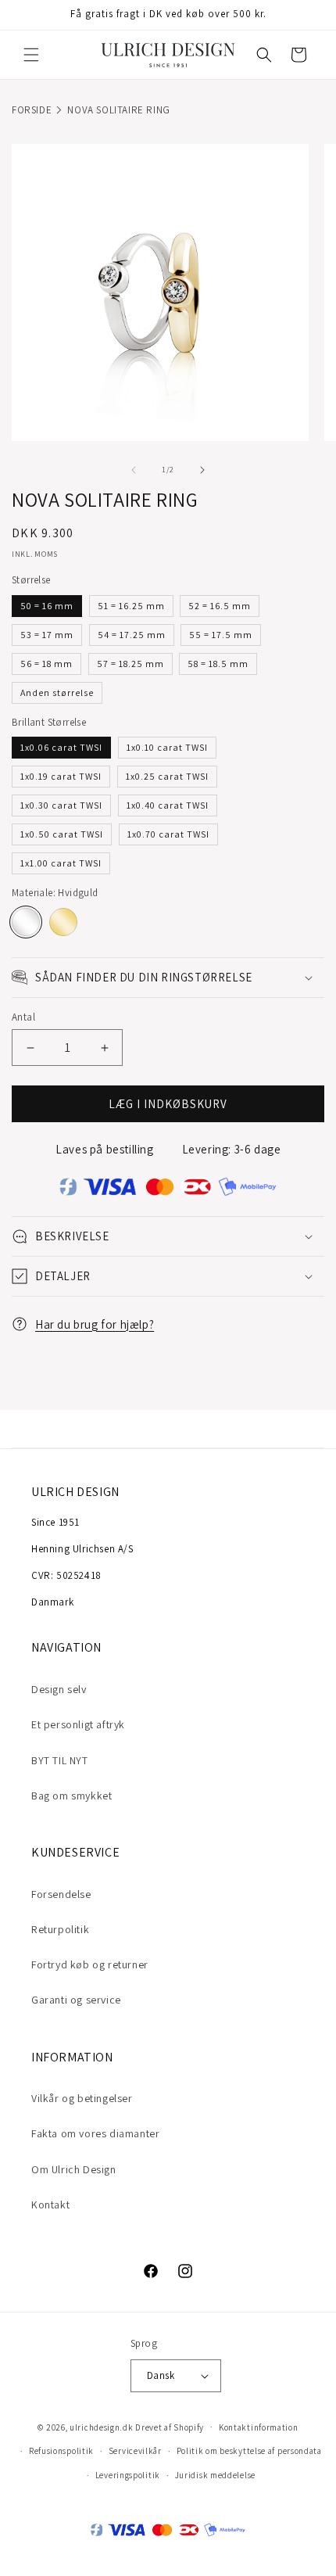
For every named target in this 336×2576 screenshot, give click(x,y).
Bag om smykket (71, 1796)
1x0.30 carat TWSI (61, 805)
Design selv (59, 1689)
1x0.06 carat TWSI (61, 747)
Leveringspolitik (128, 2475)
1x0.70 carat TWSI (168, 834)
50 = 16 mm (47, 606)
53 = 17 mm (47, 635)
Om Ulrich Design (74, 2169)
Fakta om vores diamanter (95, 2133)
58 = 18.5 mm (218, 664)
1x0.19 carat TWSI (61, 776)
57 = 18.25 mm (130, 664)
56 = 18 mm (46, 664)
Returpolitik (60, 1929)
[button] (31, 55)
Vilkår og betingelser (82, 2098)
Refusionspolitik (61, 2451)
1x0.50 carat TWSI (62, 834)
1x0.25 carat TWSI (167, 776)
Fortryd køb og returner (90, 1964)
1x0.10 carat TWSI (167, 747)
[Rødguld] (63, 922)
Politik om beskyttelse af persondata (249, 2451)
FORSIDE (32, 110)
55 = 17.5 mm (221, 635)
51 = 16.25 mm (131, 606)
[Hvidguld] (26, 922)
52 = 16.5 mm (220, 606)
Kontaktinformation (259, 2427)
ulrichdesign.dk (102, 2427)
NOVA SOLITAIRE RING (118, 110)
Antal (23, 1017)
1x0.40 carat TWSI (168, 805)
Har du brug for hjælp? (95, 1324)
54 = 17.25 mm (132, 635)
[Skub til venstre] (134, 470)
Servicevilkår (135, 2451)
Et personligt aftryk (78, 1724)
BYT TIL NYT (60, 1760)
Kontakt (50, 2205)
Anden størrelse (57, 692)
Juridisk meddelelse (215, 2475)
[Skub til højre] (202, 470)
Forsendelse (61, 1894)
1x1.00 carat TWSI (61, 863)
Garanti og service (76, 2000)
